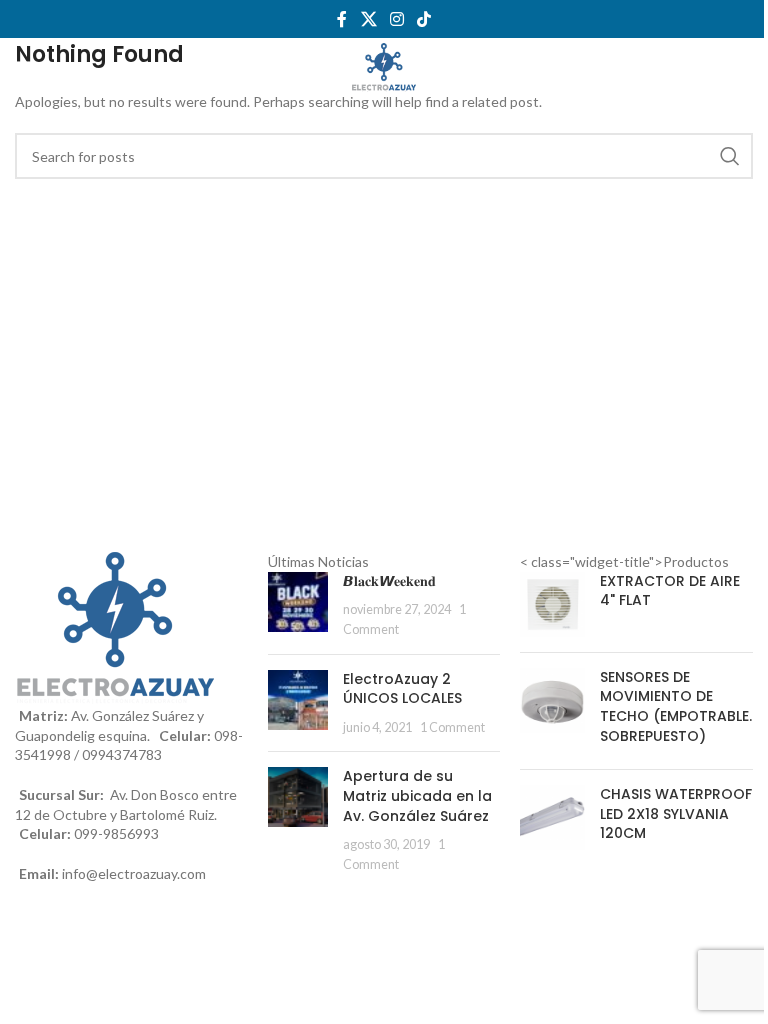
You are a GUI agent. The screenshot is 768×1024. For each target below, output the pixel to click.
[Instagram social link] (396, 19)
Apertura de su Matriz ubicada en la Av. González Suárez (417, 795)
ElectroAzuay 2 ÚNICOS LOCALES (402, 689)
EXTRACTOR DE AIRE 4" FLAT (670, 591)
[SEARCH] (730, 156)
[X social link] (368, 19)
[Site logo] (384, 66)
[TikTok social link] (424, 19)
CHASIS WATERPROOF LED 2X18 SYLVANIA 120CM (676, 814)
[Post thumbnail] (298, 605)
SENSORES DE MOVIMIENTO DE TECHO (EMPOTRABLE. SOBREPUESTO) (676, 707)
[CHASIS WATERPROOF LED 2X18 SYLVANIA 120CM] (552, 818)
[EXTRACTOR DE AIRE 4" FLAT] (552, 604)
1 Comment (452, 727)
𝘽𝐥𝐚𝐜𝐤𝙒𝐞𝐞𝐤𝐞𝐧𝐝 (389, 581)
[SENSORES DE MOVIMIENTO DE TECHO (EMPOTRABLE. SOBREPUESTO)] (552, 711)
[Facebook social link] (342, 19)
